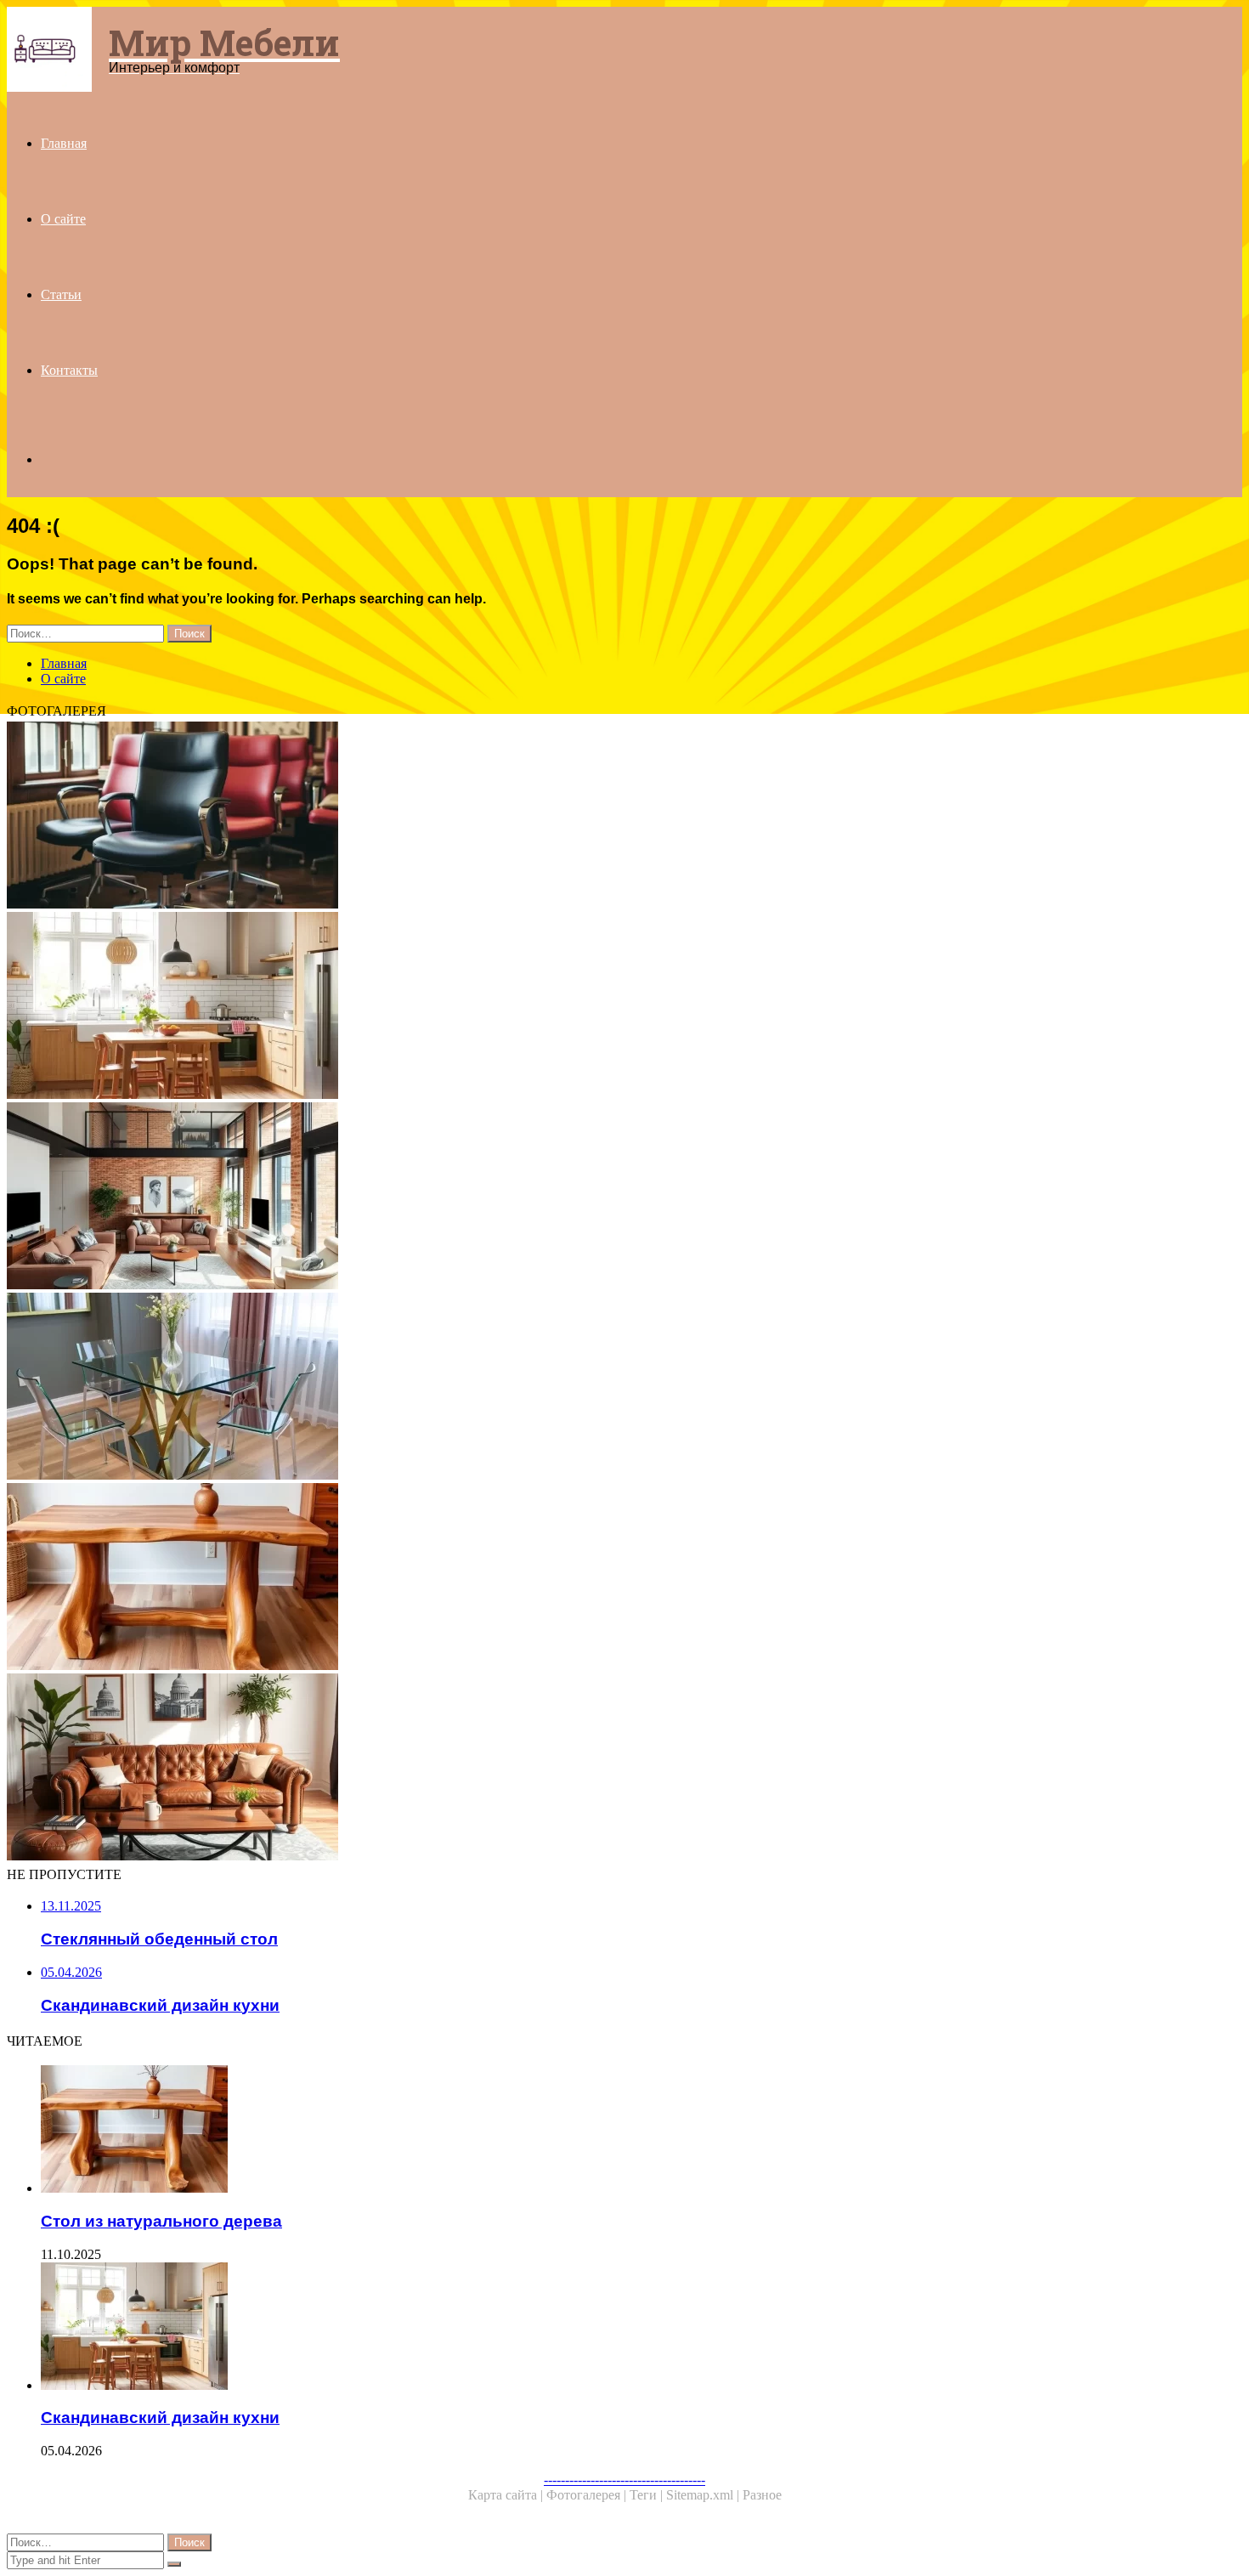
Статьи (61, 294)
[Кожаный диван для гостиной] (517, 1769)
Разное (762, 2495)
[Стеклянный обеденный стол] (517, 1388)
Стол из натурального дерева (161, 2221)
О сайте (63, 219)
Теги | (648, 2495)
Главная (64, 143)
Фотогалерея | (588, 2495)
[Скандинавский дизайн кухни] (517, 1007)
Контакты (69, 370)
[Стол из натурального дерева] (517, 1578)
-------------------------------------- (624, 2480)
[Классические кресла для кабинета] (517, 817)
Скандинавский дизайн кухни (160, 2417)
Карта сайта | (507, 2495)
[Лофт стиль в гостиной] (517, 1197)
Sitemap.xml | (704, 2495)
